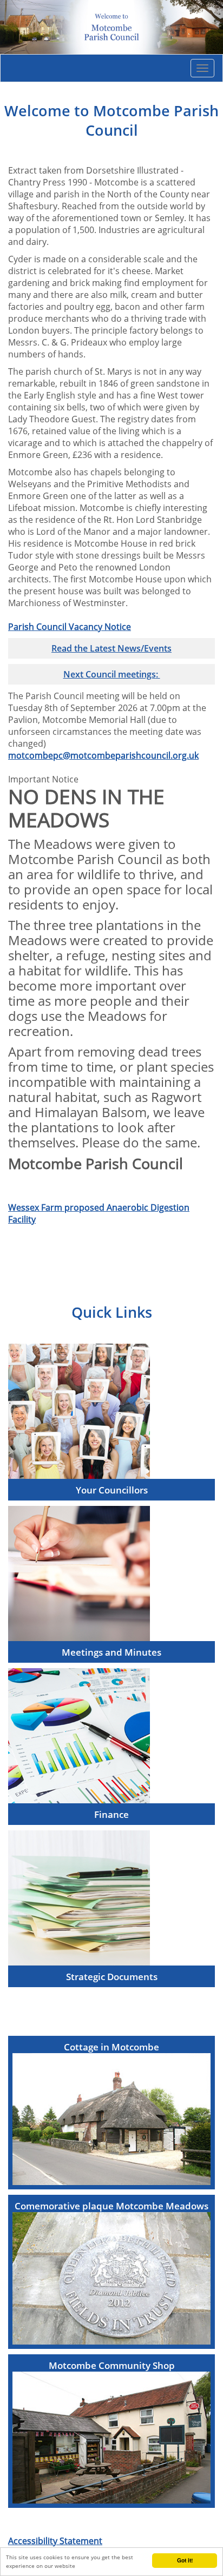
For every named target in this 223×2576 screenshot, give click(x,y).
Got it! (185, 2560)
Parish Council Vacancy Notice (70, 627)
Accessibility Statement (55, 2541)
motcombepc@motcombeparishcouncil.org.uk (103, 755)
